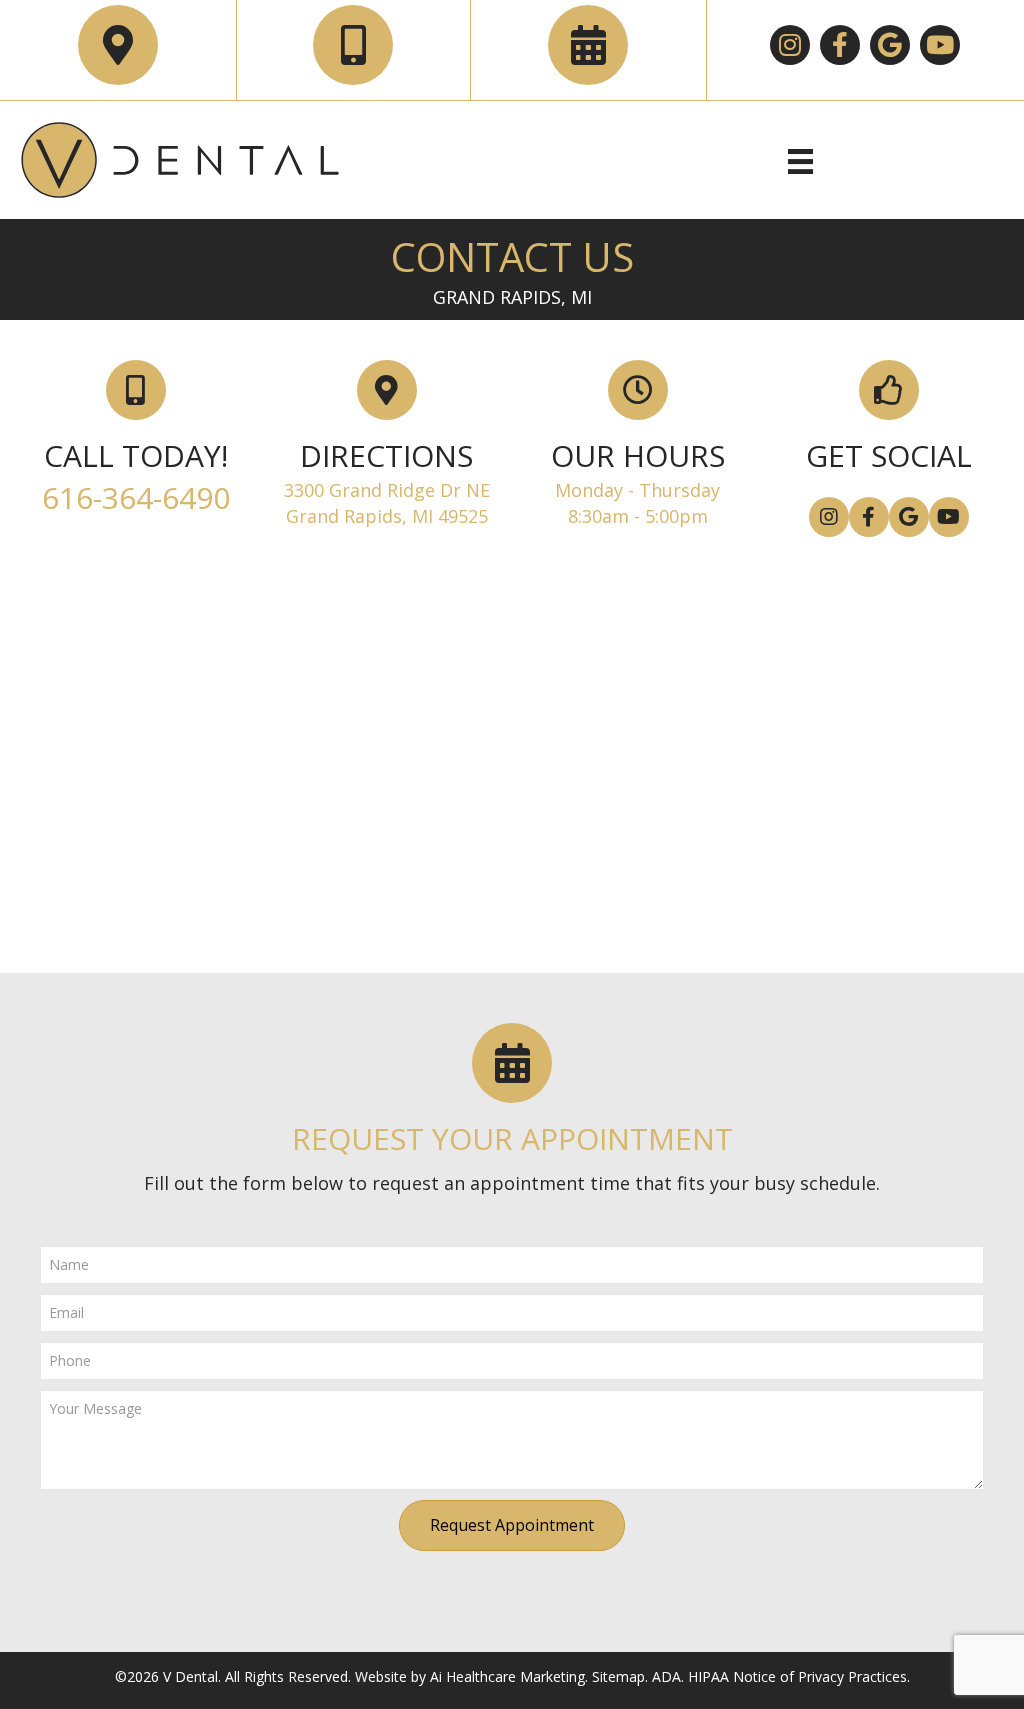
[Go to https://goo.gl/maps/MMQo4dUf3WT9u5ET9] (118, 45)
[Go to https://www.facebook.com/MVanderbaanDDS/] (840, 45)
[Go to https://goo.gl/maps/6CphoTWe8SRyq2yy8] (890, 45)
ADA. (668, 1676)
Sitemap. (620, 1676)
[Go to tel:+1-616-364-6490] (353, 45)
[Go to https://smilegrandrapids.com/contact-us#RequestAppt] (588, 45)
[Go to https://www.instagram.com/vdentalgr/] (790, 45)
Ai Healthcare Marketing (505, 1676)
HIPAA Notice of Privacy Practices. (799, 1676)
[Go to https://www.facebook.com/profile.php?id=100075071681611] (869, 517)
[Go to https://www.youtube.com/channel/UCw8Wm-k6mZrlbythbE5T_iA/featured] (940, 45)
